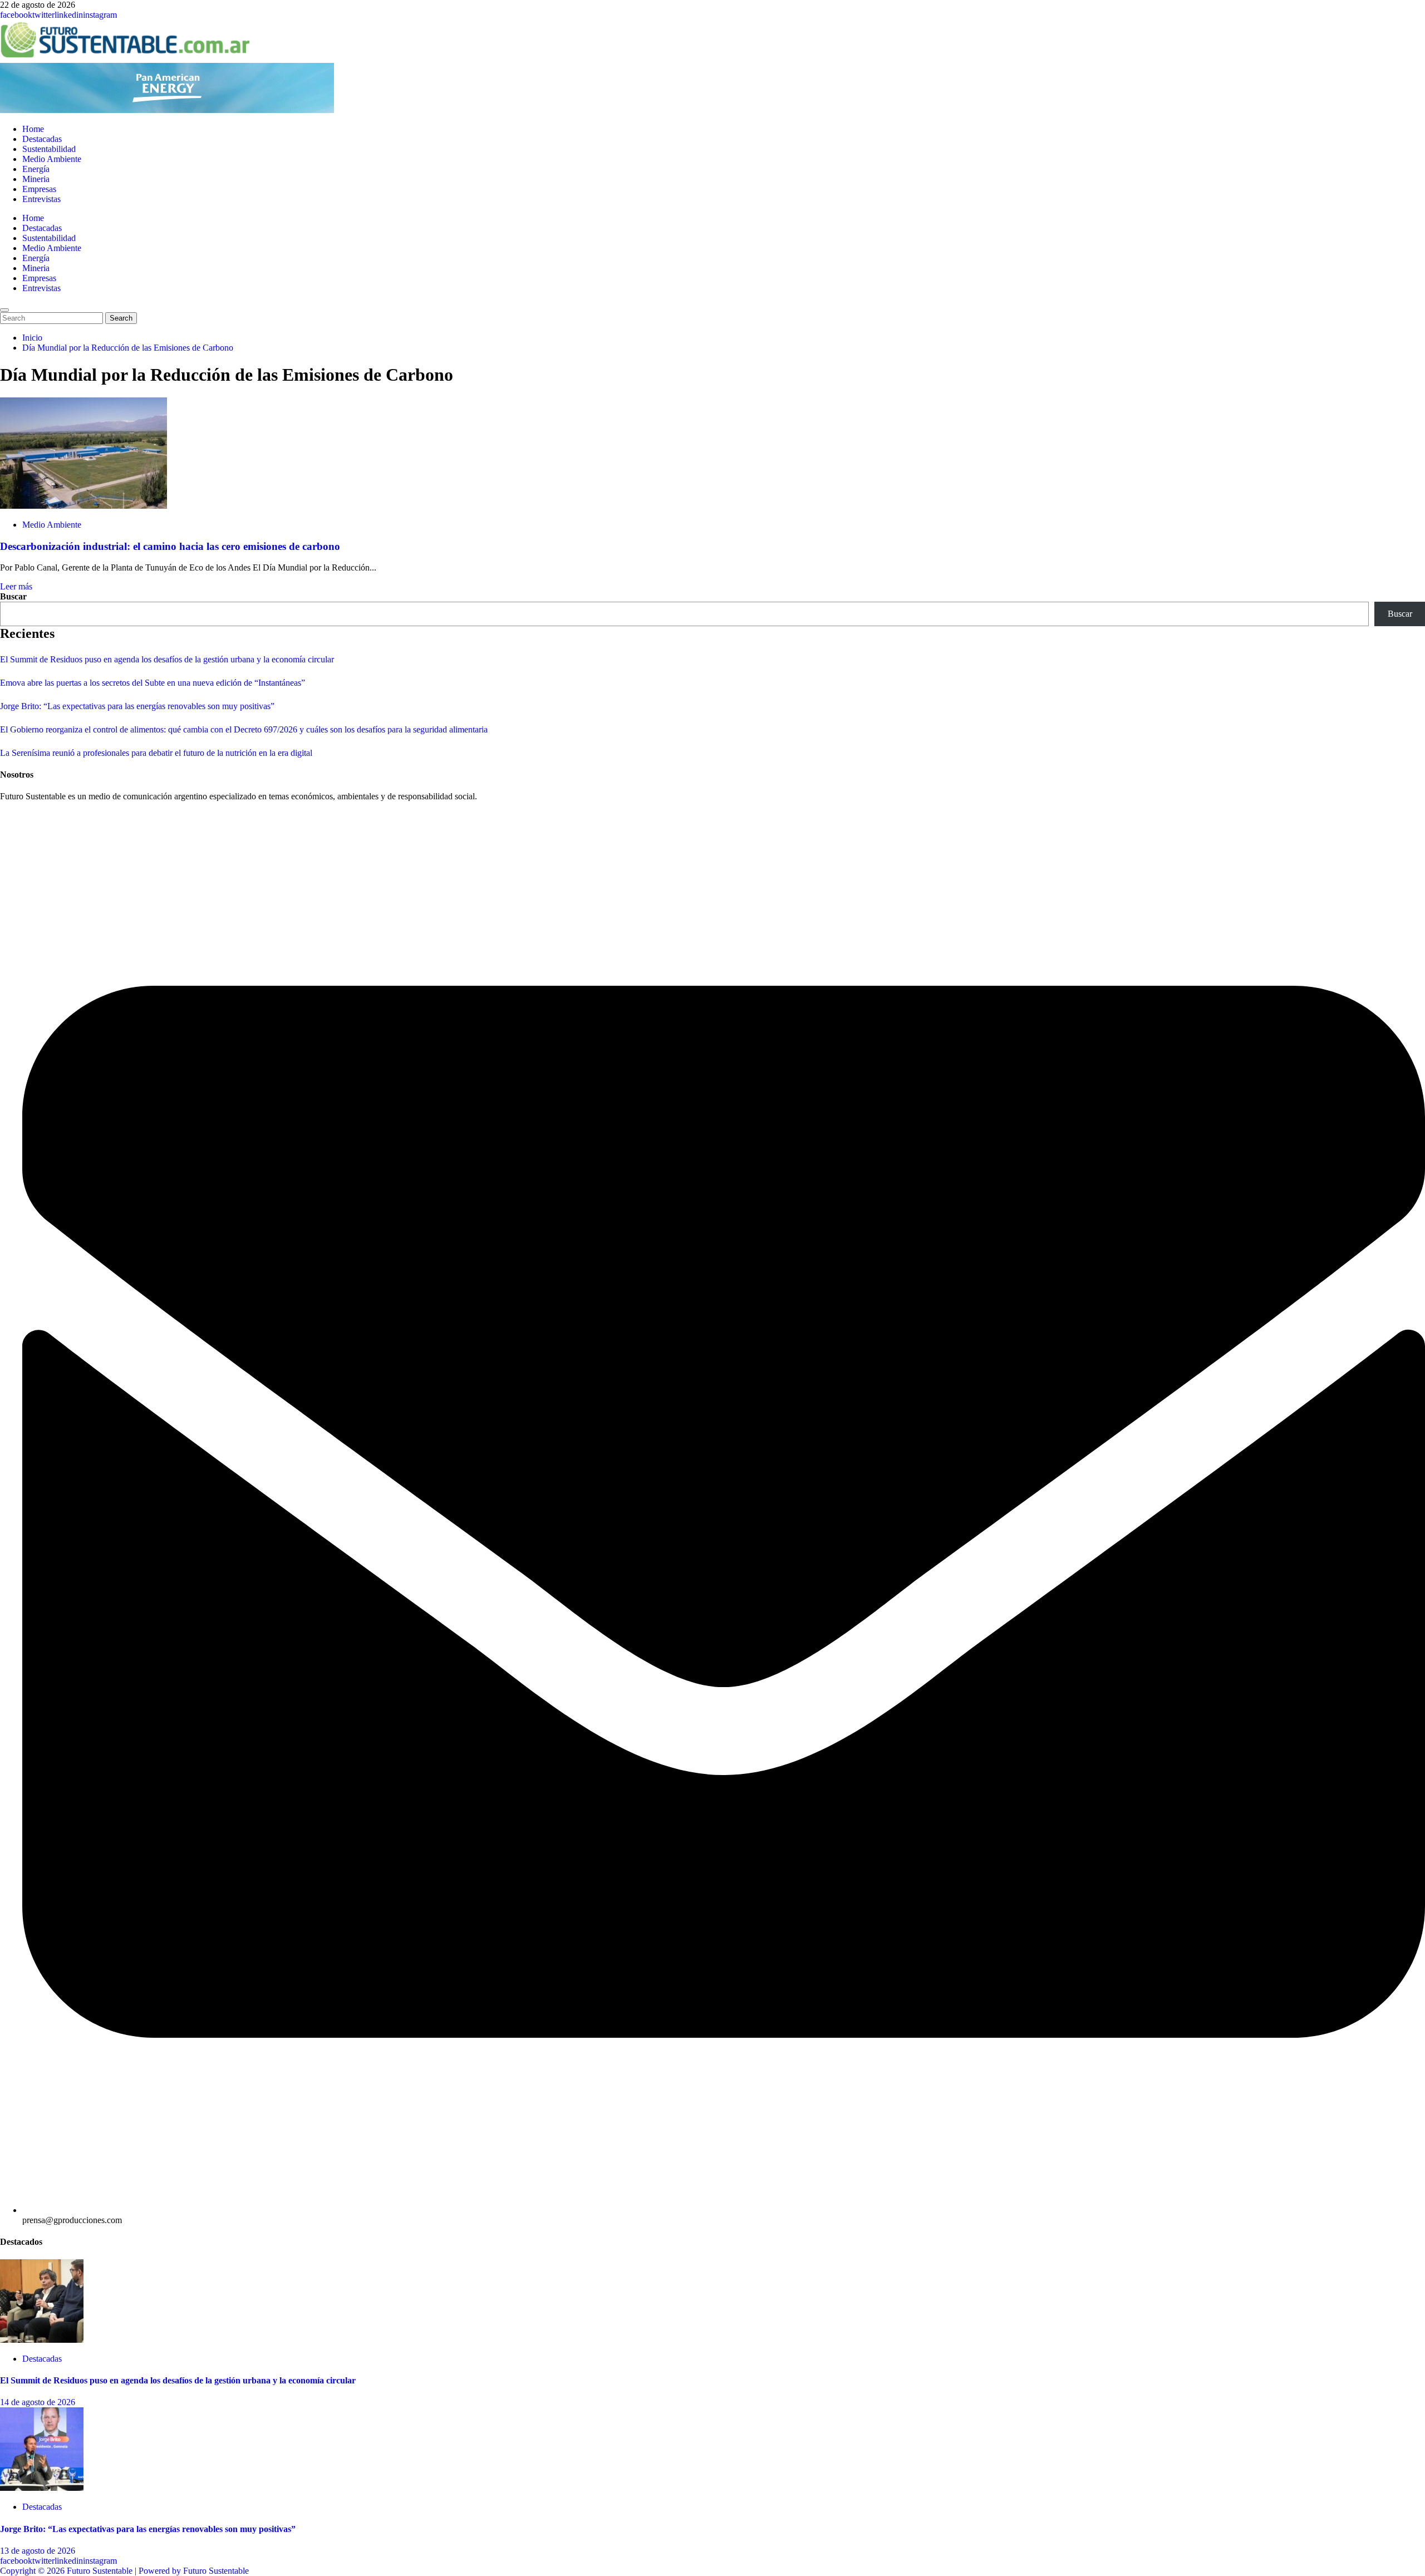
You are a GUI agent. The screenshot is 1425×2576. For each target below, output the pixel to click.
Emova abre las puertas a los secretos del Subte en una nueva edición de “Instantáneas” (153, 683)
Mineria (36, 179)
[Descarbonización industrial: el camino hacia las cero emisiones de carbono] (83, 506)
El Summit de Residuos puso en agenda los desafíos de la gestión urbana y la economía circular (167, 659)
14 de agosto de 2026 (38, 2402)
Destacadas (42, 139)
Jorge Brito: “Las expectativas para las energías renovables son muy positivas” (137, 706)
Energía (36, 169)
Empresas (39, 189)
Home (33, 129)
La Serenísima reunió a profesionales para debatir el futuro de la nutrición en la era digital (156, 753)
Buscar (13, 596)
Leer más (16, 586)
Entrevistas (41, 199)
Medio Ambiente (52, 159)
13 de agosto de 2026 (38, 2551)
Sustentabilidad (49, 149)
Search (123, 318)
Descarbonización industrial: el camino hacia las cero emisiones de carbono (170, 546)
